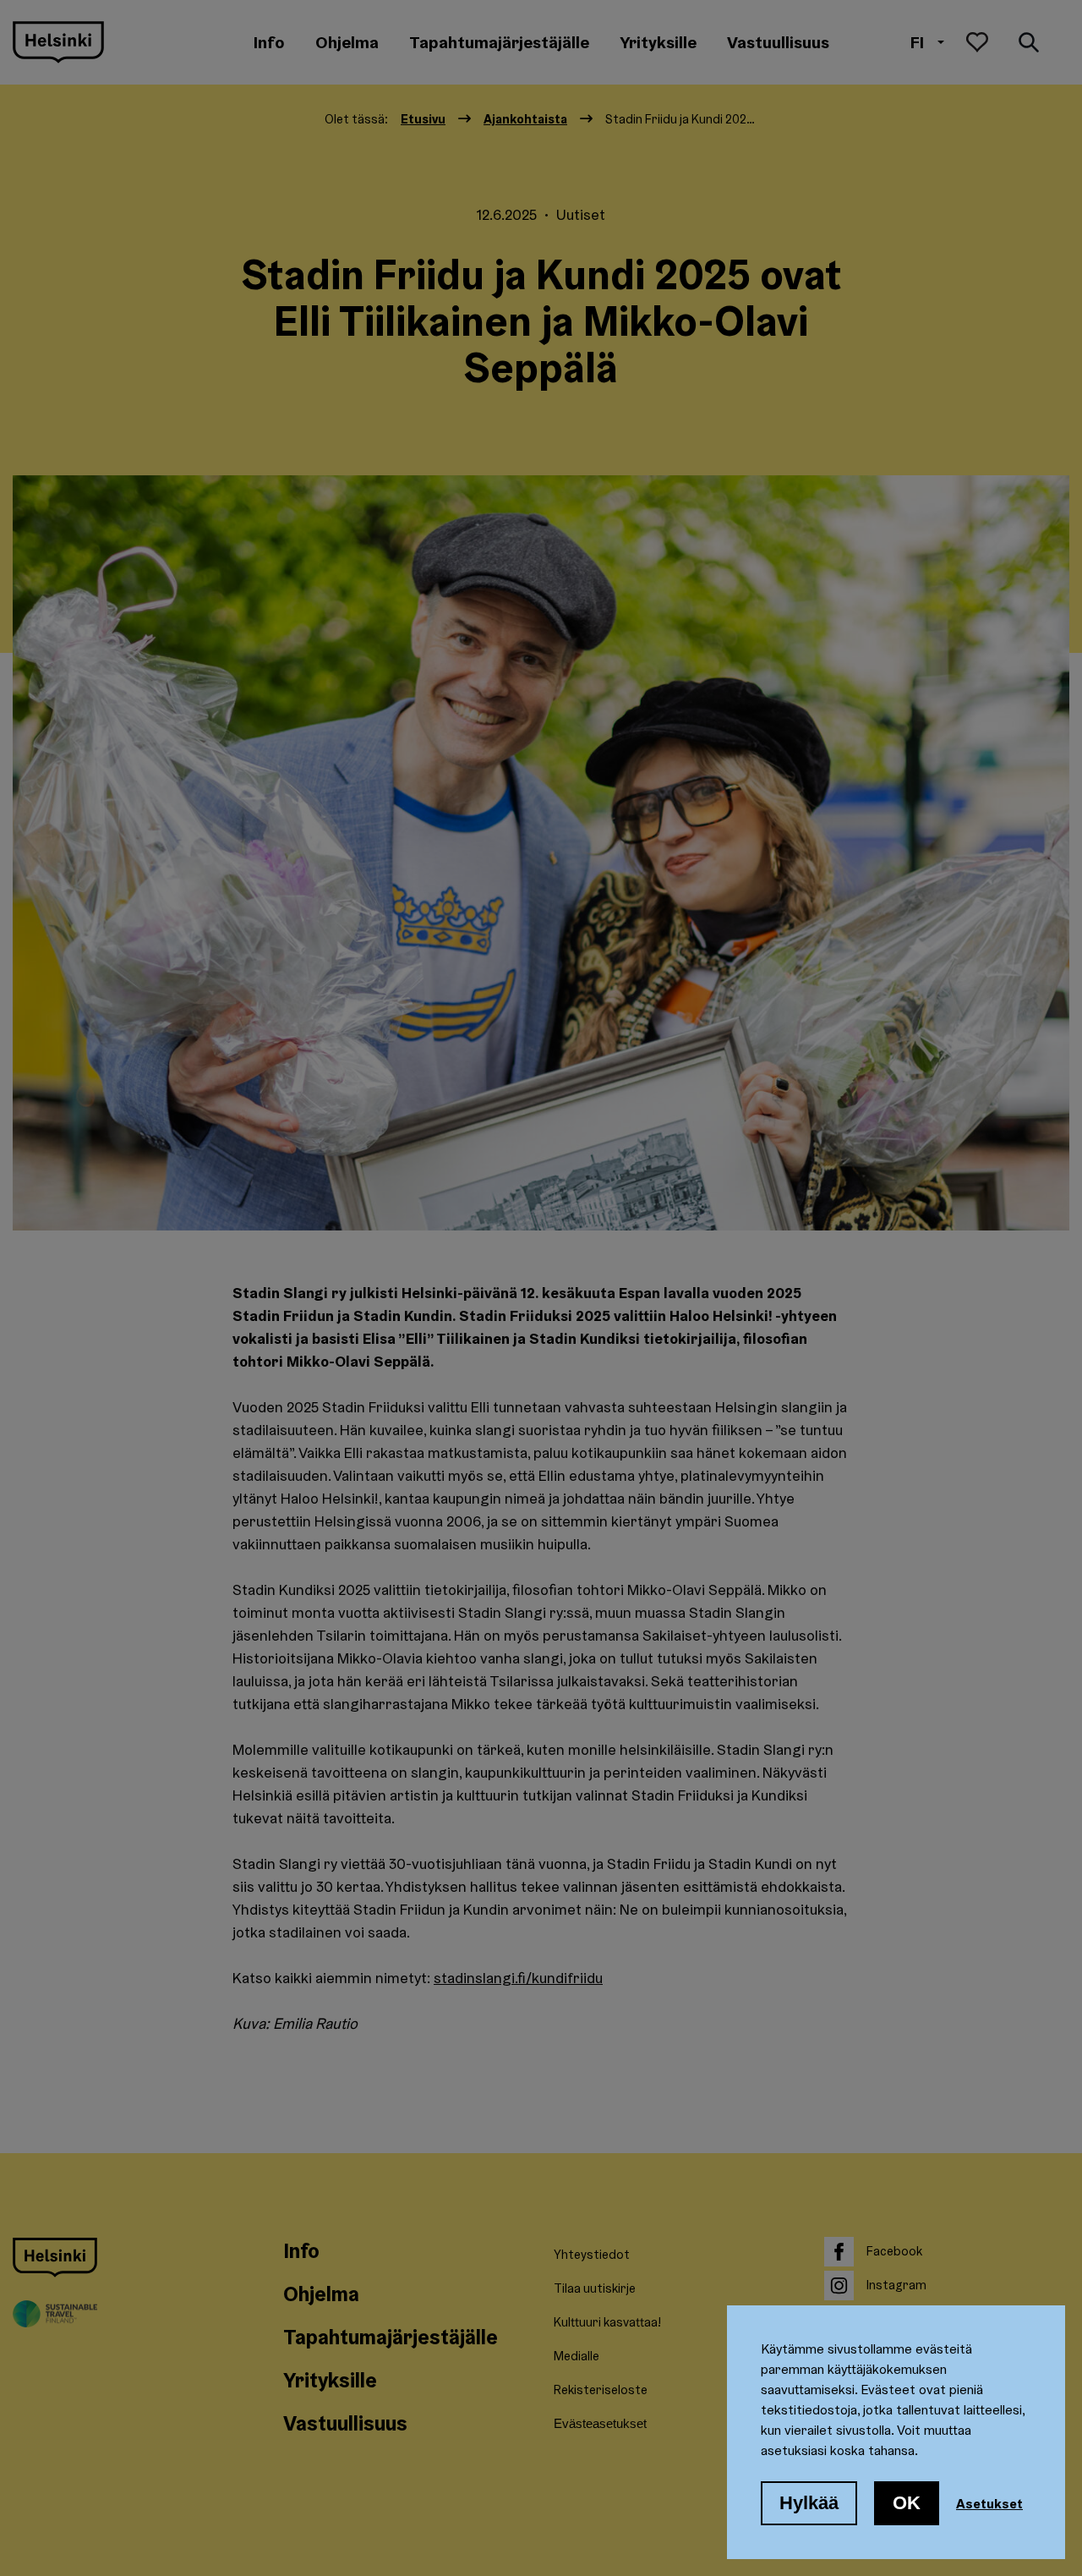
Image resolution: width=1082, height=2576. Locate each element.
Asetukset (989, 2503)
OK (907, 2503)
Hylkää (809, 2503)
